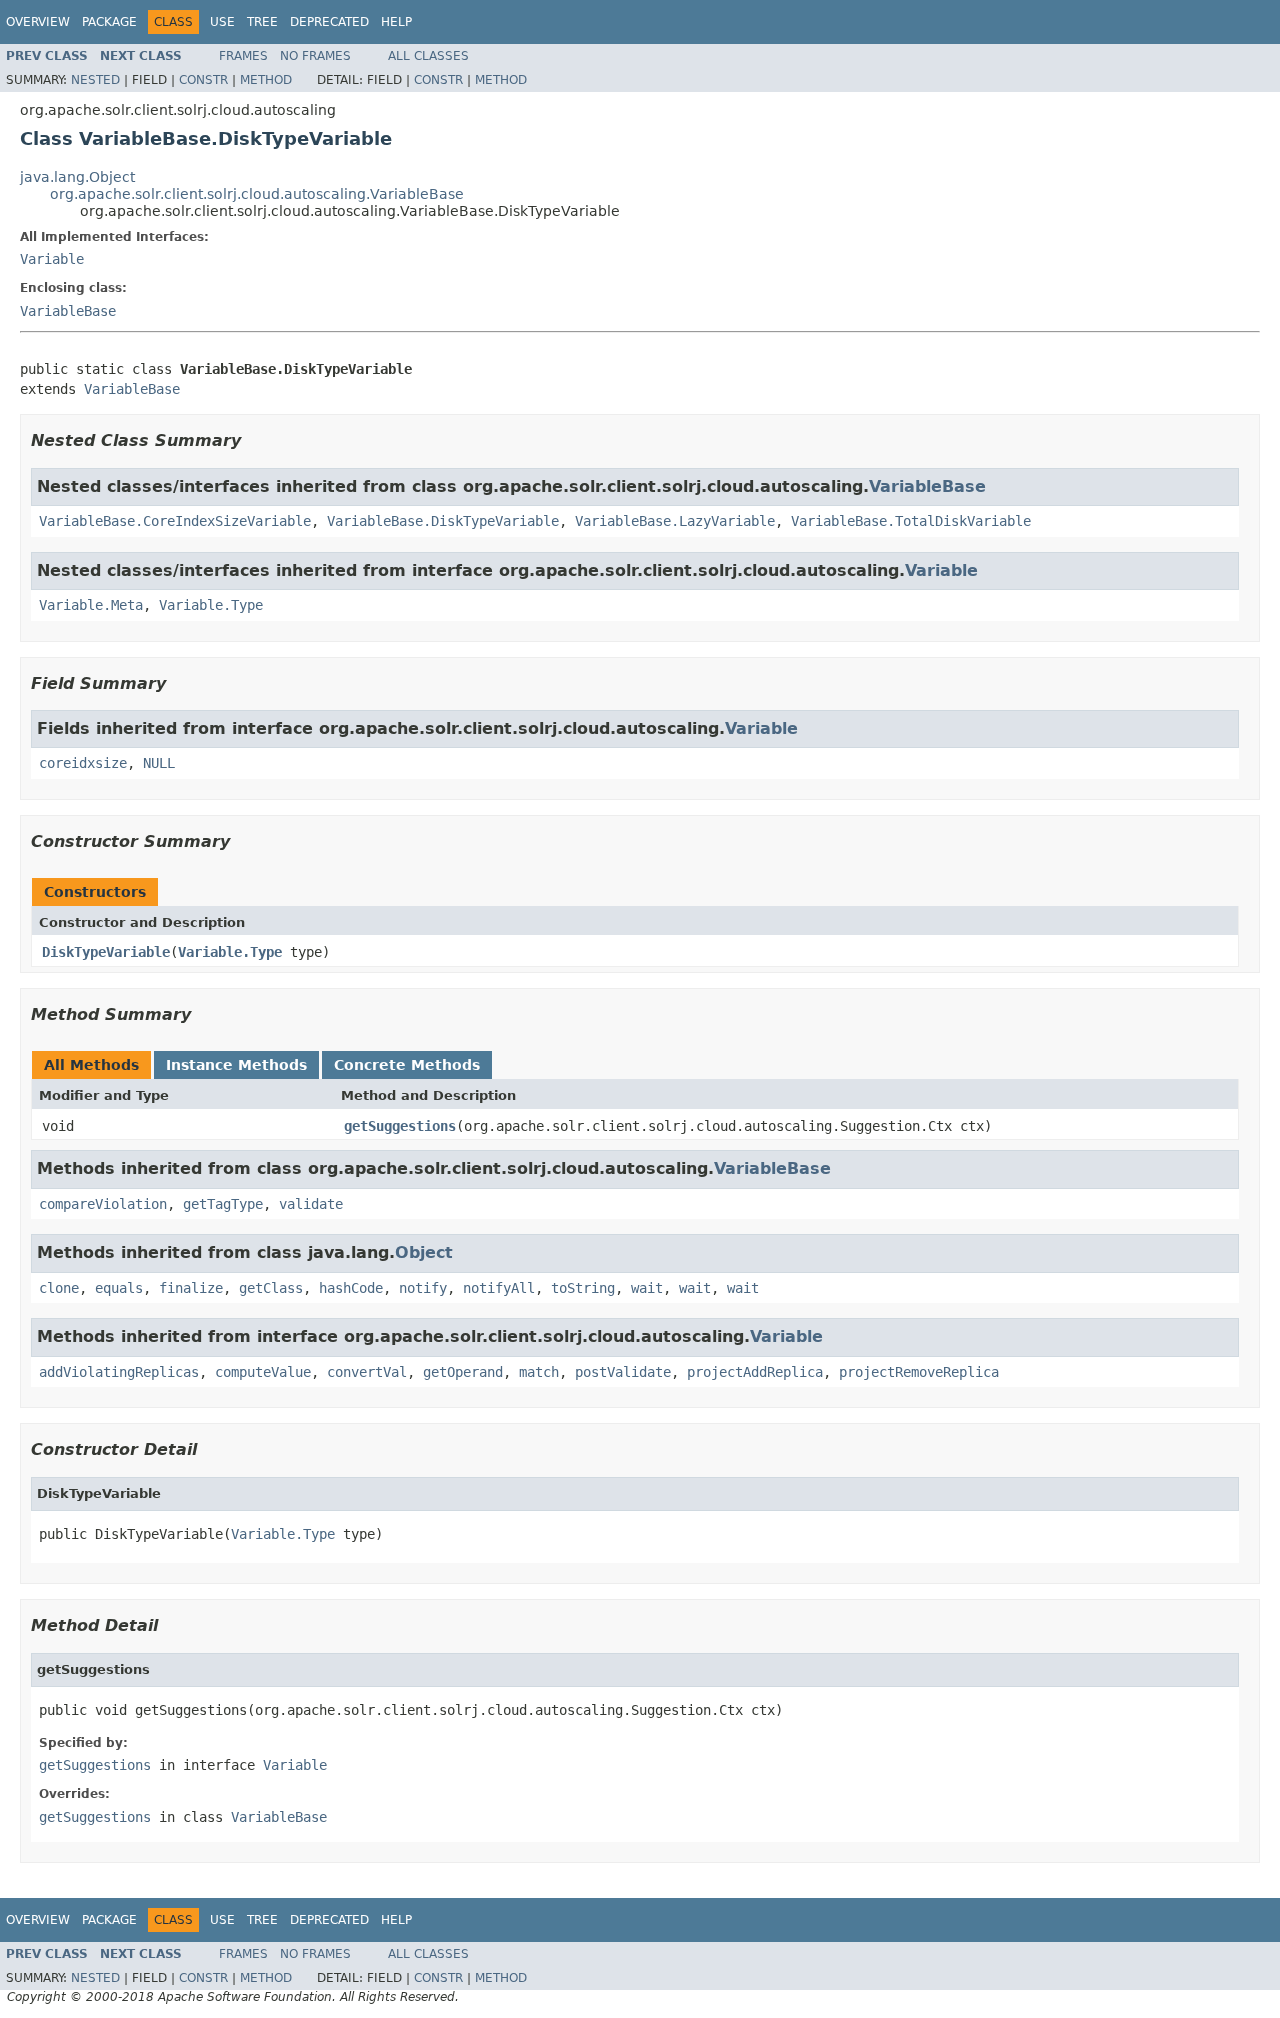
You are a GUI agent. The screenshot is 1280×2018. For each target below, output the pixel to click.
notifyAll (499, 1288)
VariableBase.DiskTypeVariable (443, 521)
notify (423, 1288)
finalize (191, 1288)
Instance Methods (236, 1065)
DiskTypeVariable (106, 952)
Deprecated (329, 22)
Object (424, 1252)
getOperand (463, 1372)
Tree (262, 22)
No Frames (315, 56)
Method (266, 80)
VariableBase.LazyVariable (675, 521)
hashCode (351, 1288)
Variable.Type (211, 605)
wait (647, 1288)
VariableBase (68, 311)
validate (311, 1204)
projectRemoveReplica (919, 1372)
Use (222, 22)
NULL (159, 763)
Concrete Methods (407, 1065)
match (539, 1372)
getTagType (223, 1204)
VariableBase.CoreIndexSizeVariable (175, 521)
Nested (95, 80)
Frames (243, 56)
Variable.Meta (91, 605)
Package (109, 22)
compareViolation (103, 1204)
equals (119, 1288)
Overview (38, 22)
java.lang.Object (77, 177)
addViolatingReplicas (119, 1372)
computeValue (263, 1372)
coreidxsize (83, 763)
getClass (271, 1288)
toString (583, 1288)
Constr (203, 80)
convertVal (367, 1372)
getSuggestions (400, 1126)
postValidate (623, 1372)
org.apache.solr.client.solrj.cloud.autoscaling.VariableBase (257, 194)
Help (396, 22)
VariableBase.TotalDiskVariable (911, 521)
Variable (52, 259)
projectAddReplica (755, 1372)
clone (59, 1288)
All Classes (428, 56)
